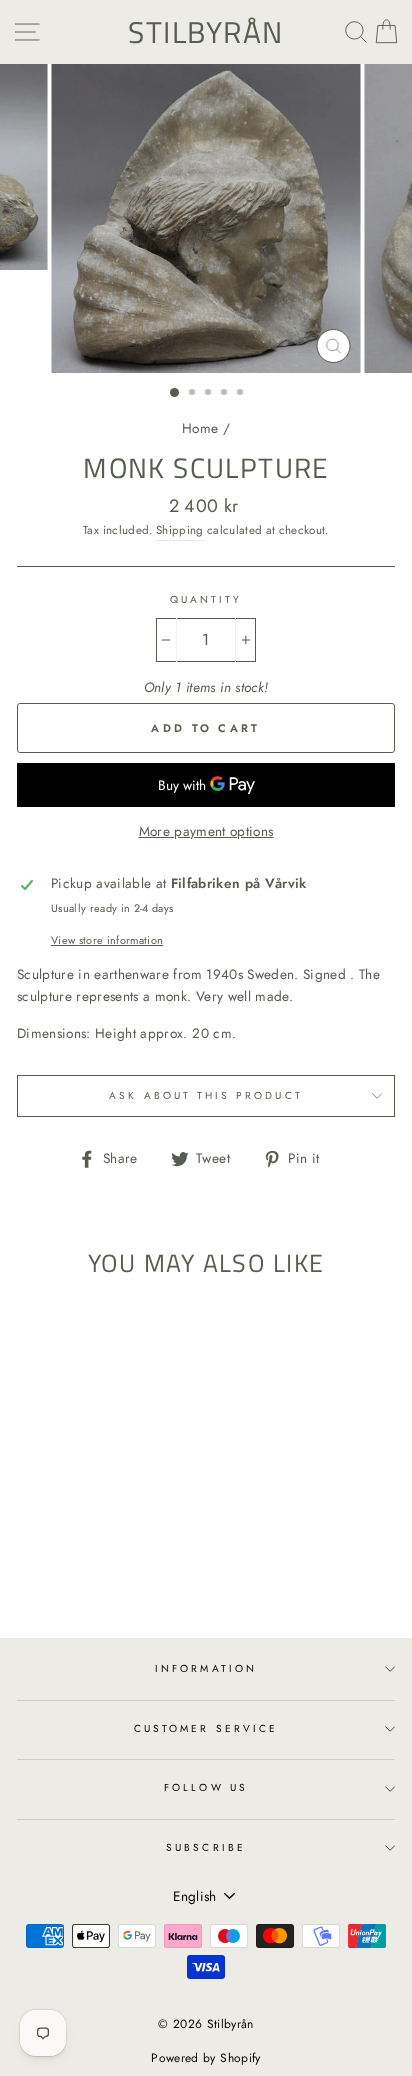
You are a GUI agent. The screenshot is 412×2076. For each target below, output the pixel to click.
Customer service (206, 1728)
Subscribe (206, 1847)
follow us (206, 1787)
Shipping (180, 530)
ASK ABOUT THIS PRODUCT (205, 1095)
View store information (107, 940)
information (206, 1668)
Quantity (206, 599)
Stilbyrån (206, 32)
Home (200, 428)
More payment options (206, 831)
